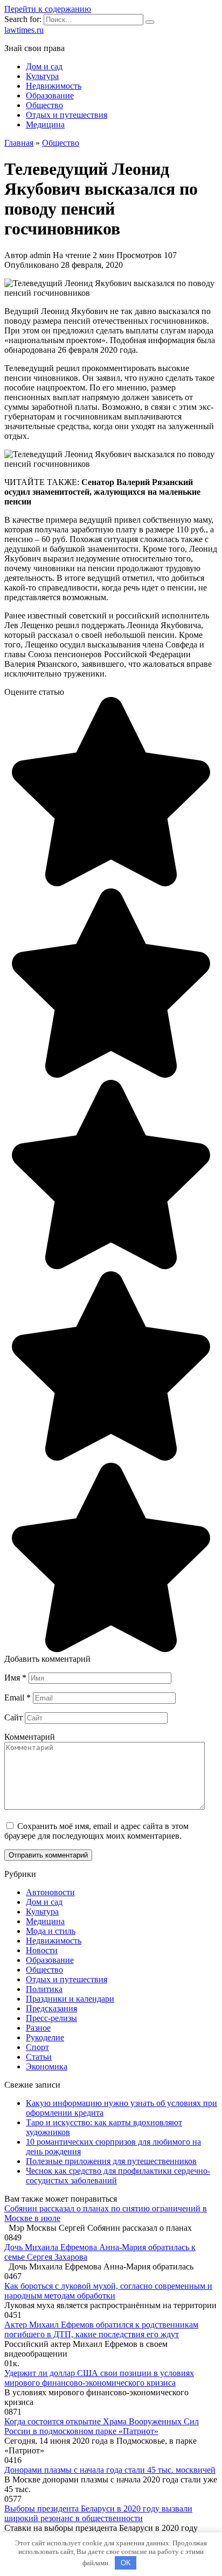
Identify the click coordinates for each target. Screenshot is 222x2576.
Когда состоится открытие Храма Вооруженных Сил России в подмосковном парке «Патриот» (102, 2426)
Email (18, 1698)
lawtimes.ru (24, 30)
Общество (44, 105)
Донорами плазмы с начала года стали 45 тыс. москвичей (110, 2470)
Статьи (39, 2057)
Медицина (45, 124)
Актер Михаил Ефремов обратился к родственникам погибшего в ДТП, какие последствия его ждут (101, 2329)
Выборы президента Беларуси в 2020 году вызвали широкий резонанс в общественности (98, 2513)
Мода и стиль (51, 1931)
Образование (50, 95)
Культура (42, 76)
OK (126, 2563)
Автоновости (50, 1892)
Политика (44, 1989)
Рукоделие (45, 2037)
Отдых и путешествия (67, 115)
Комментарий (30, 1737)
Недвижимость (54, 86)
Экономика (47, 2066)
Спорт (37, 2047)
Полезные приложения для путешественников (111, 2161)
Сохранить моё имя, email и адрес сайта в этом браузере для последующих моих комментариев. (96, 1831)
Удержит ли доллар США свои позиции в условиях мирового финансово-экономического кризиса (99, 2378)
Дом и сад (44, 66)
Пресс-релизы (51, 2018)
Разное (38, 2028)
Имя (15, 1678)
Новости (42, 1950)
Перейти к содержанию (48, 9)
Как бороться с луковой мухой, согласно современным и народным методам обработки (108, 2291)
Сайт (13, 1717)
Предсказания (51, 2008)
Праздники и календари (70, 1999)
